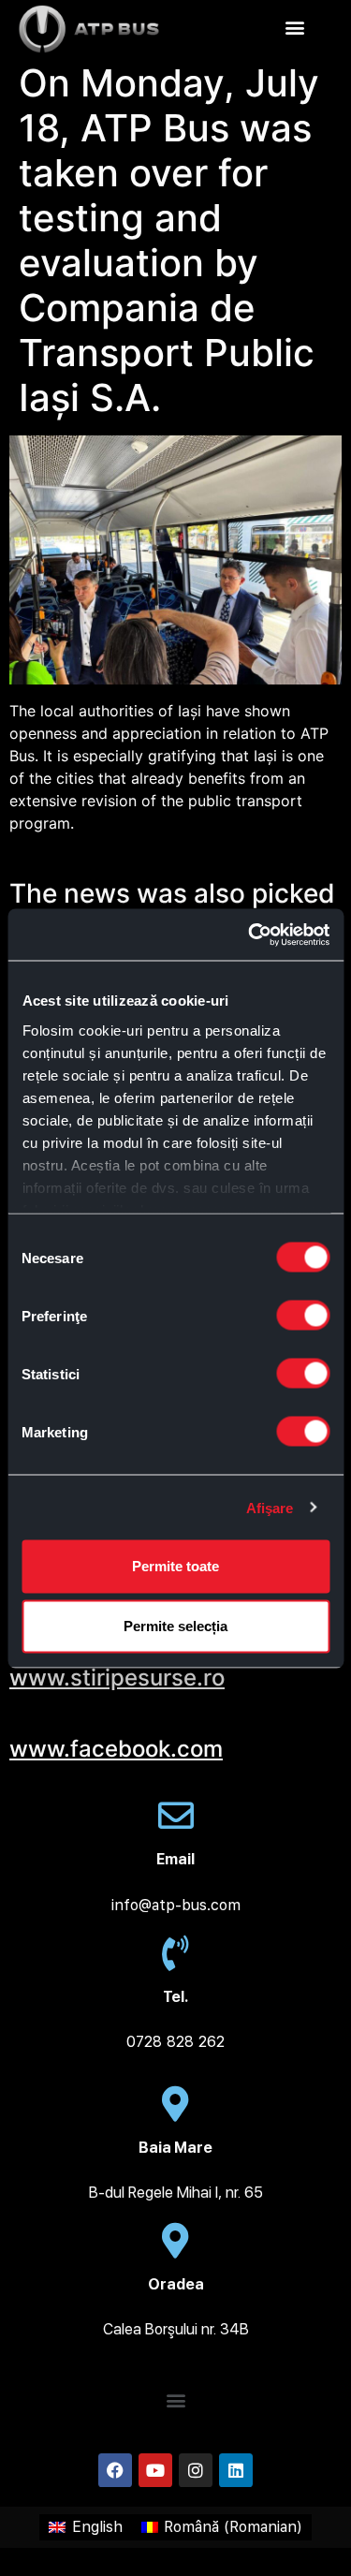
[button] (295, 27)
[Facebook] (115, 2470)
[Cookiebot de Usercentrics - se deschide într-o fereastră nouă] (250, 935)
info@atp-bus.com (176, 1905)
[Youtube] (155, 2470)
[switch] (303, 1316)
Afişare (270, 1507)
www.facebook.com (116, 1749)
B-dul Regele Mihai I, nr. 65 (176, 2193)
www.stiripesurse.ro (117, 1678)
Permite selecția (175, 1626)
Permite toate (175, 1566)
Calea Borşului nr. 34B (176, 2329)
